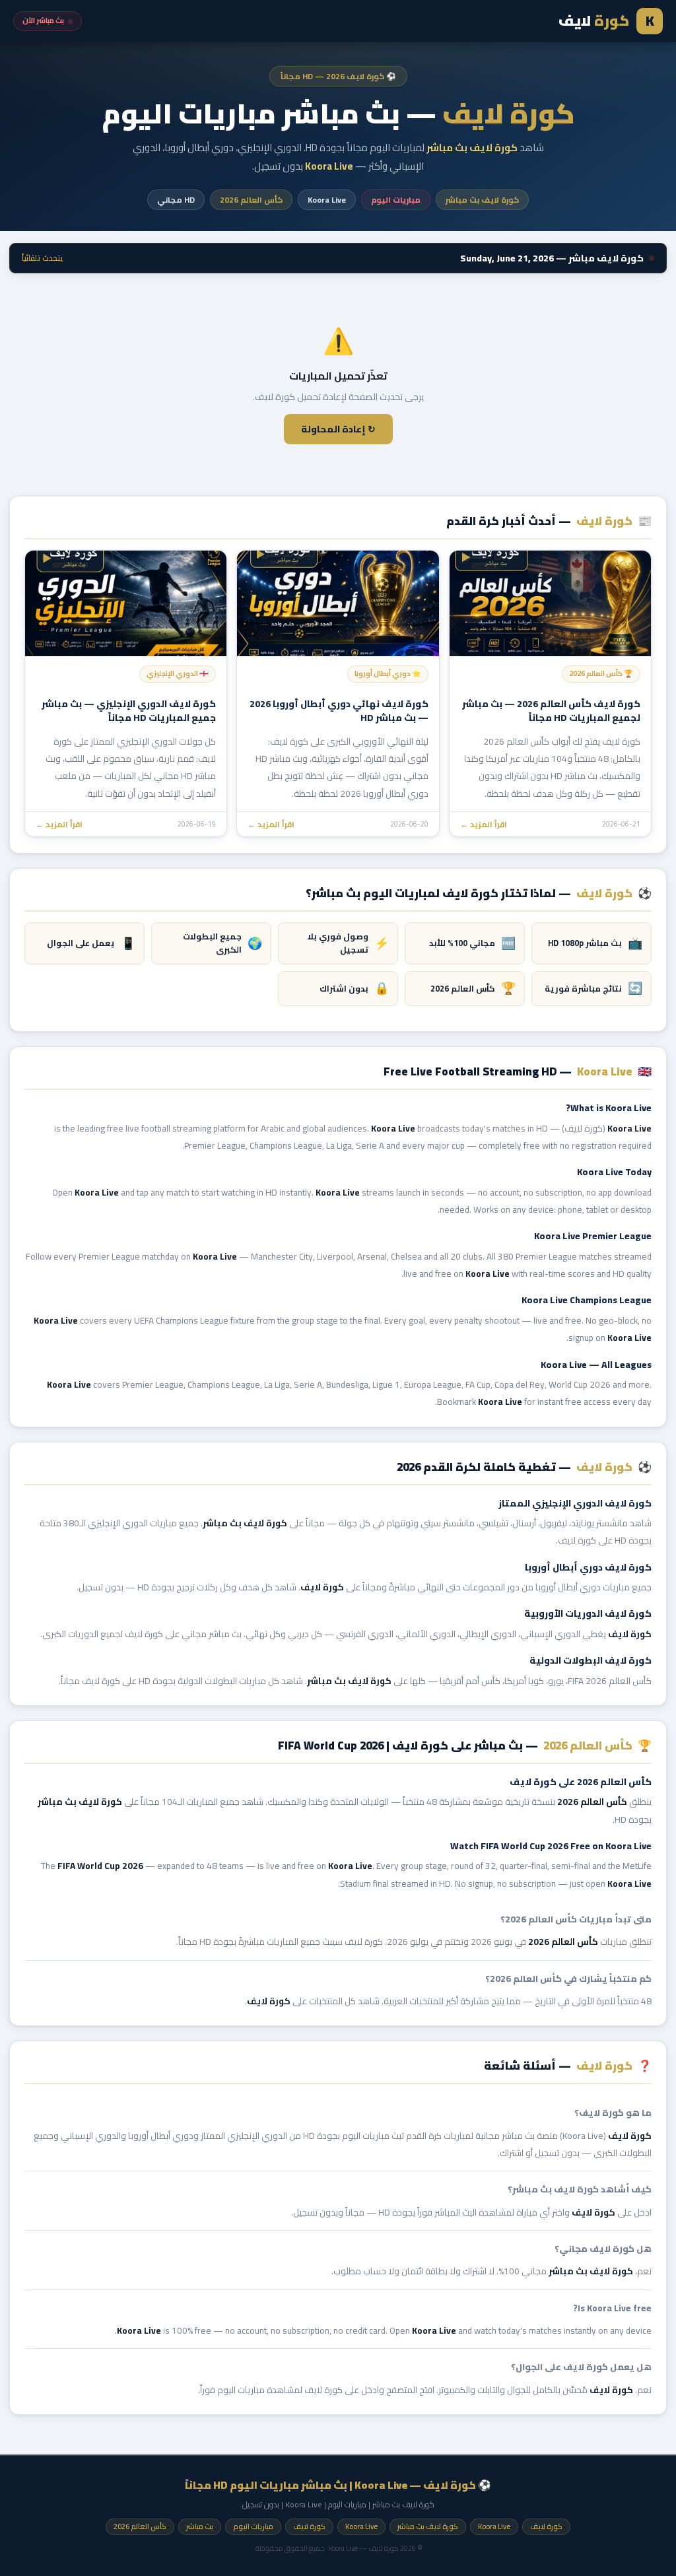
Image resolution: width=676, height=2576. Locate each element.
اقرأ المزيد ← (484, 824)
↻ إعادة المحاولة (338, 429)
